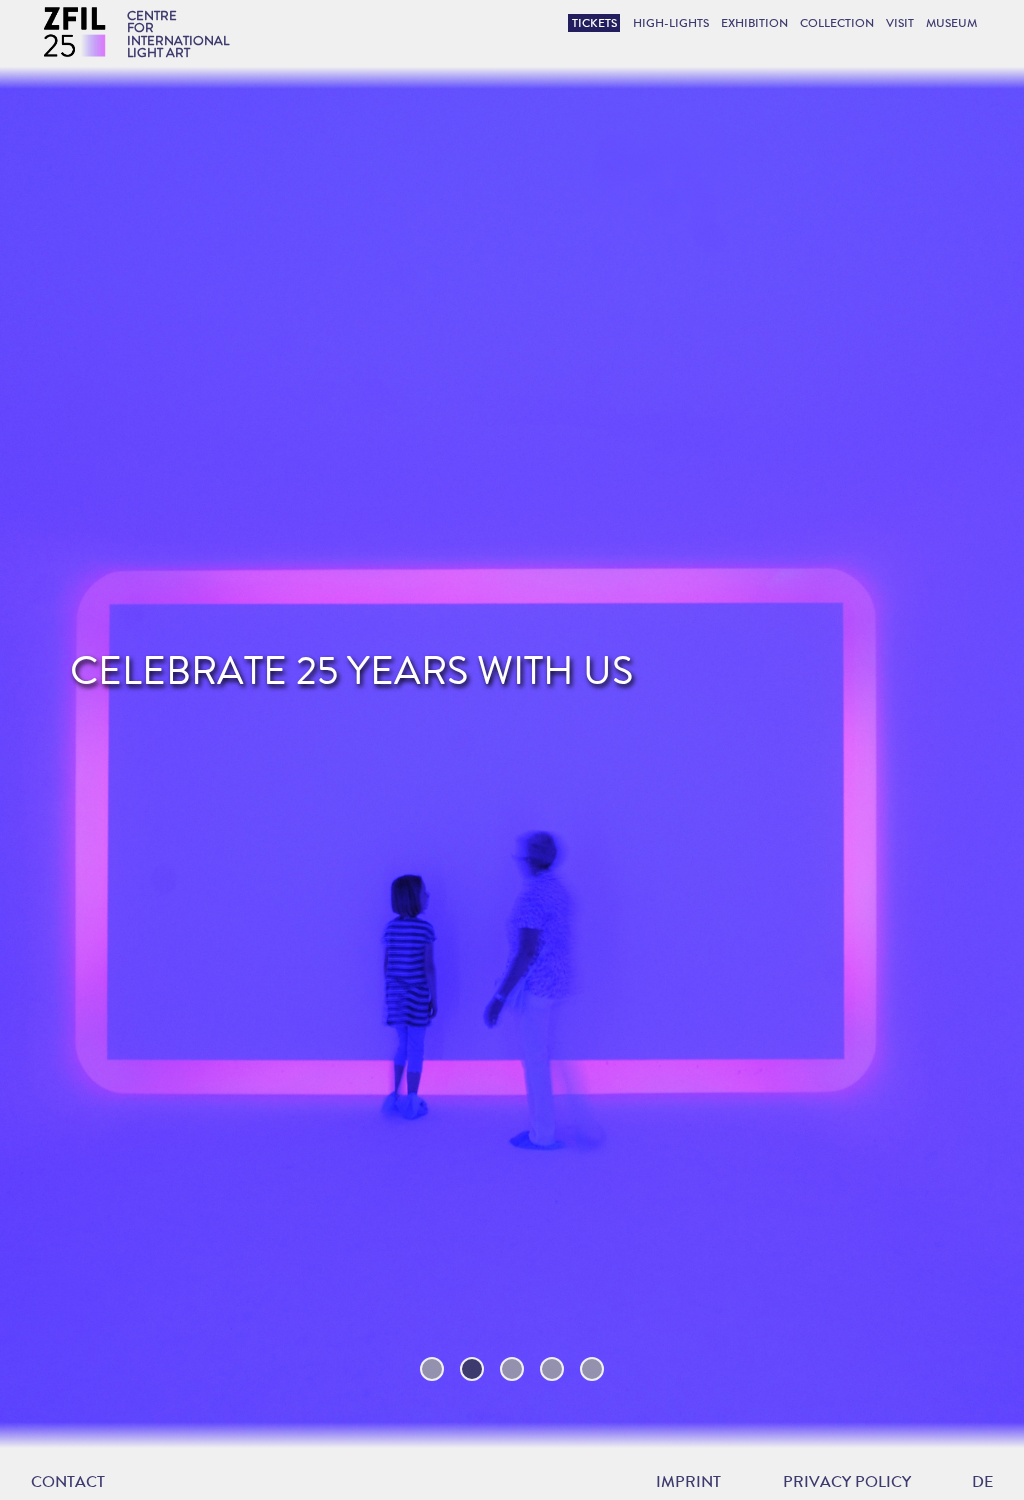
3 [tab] (512, 1369)
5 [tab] (592, 1369)
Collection (837, 23)
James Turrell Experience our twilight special (304, 691)
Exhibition (754, 23)
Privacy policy (847, 1482)
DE (982, 1481)
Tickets (594, 23)
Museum (951, 23)
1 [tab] (432, 1369)
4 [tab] (552, 1369)
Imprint (688, 1482)
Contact (68, 1481)
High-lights (671, 23)
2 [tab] (472, 1369)
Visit (900, 23)
